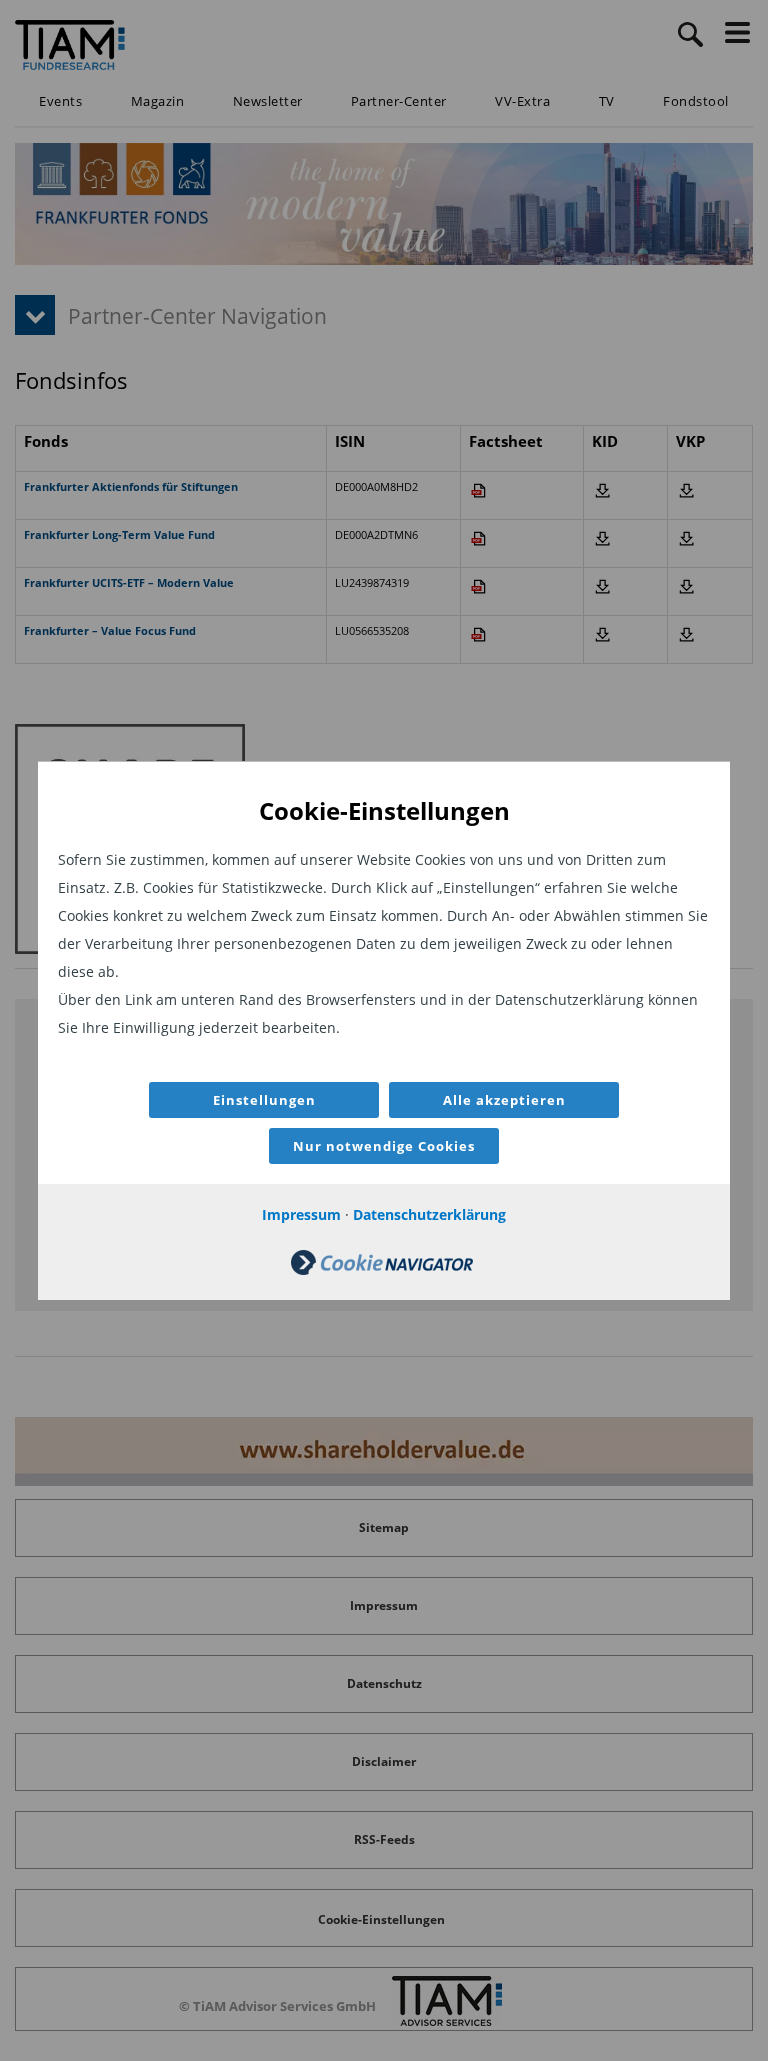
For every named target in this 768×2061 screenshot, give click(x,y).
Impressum (301, 1214)
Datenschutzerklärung (429, 1214)
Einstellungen (264, 1100)
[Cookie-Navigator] (382, 1269)
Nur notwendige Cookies (384, 1146)
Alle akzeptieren (504, 1100)
